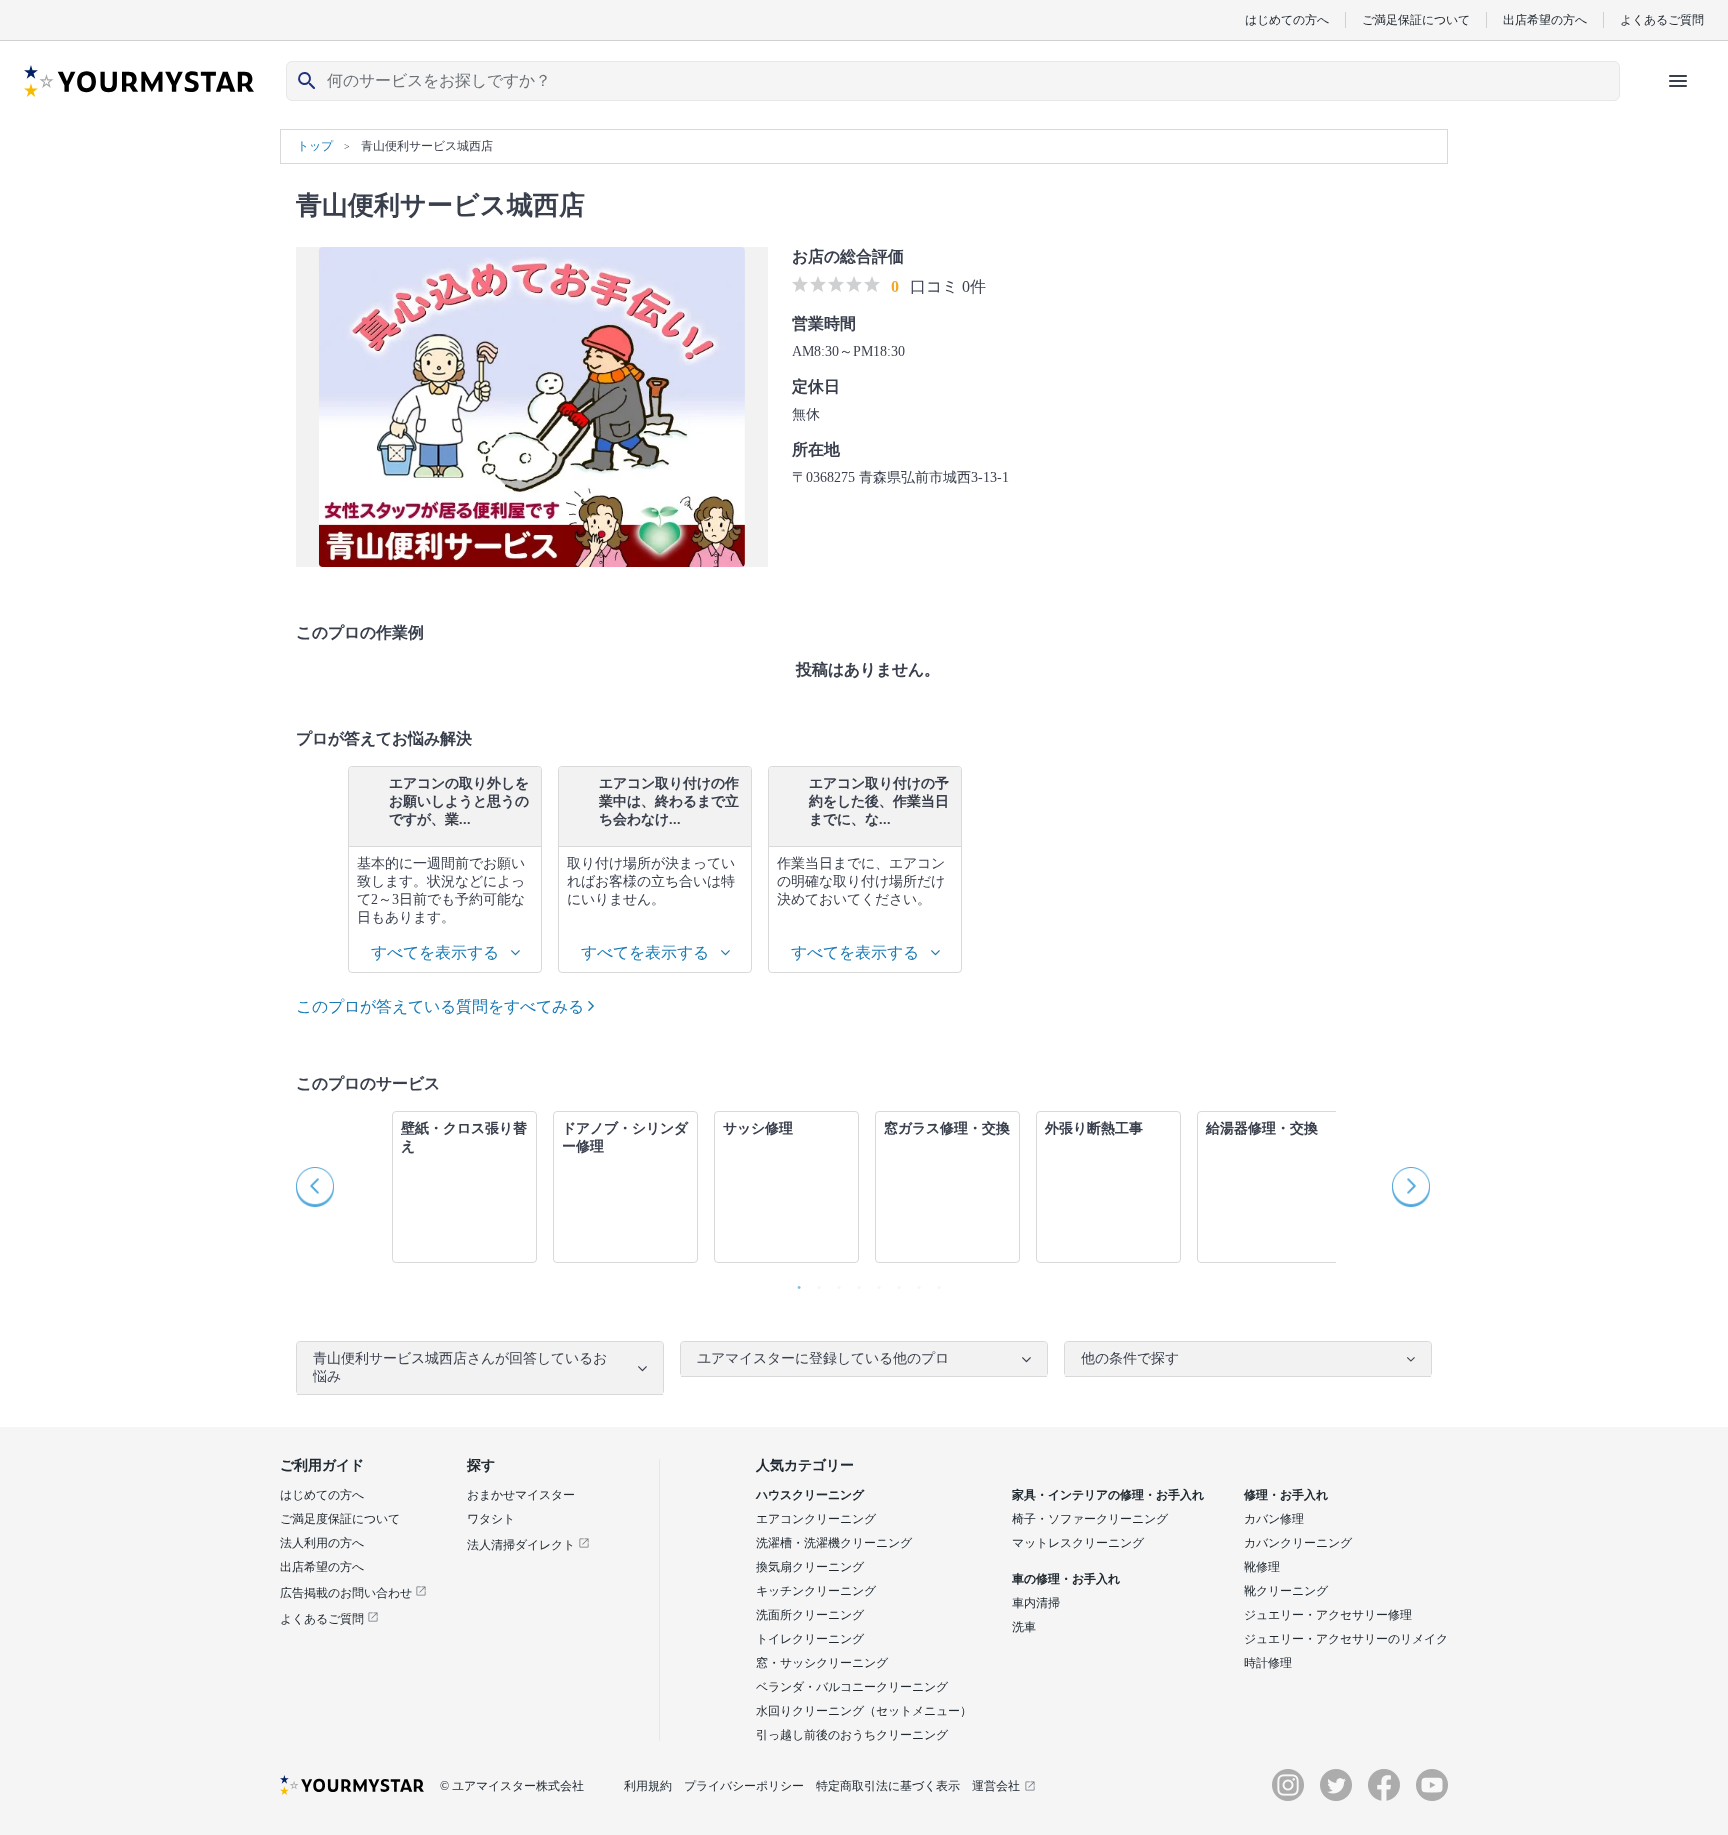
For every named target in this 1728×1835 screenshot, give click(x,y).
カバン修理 (1274, 1519)
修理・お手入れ (1286, 1495)
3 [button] (834, 1283)
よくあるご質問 (1662, 19)
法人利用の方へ (322, 1543)
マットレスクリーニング (1078, 1543)
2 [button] (814, 1283)
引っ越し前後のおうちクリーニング (852, 1735)
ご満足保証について (1416, 19)
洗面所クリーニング (810, 1615)
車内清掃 (1036, 1603)
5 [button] (874, 1283)
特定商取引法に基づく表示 (888, 1786)
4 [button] (854, 1283)
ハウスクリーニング (810, 1495)
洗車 (1024, 1627)
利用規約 (648, 1786)
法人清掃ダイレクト (522, 1545)
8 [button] (934, 1283)
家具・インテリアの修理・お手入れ (1108, 1495)
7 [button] (914, 1283)
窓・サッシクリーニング (822, 1663)
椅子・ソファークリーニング (1090, 1519)
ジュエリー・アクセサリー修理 (1328, 1615)
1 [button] (794, 1283)
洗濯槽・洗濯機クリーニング (834, 1543)
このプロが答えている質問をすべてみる (442, 1006)
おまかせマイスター (521, 1495)
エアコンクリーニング (816, 1519)
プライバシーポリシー (744, 1786)
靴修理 (1262, 1567)
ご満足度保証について (340, 1519)
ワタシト (491, 1519)
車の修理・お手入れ (1066, 1579)
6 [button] (894, 1283)
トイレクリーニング (810, 1639)
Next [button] (1412, 1187)
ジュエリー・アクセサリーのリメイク (1346, 1639)
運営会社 (996, 1786)
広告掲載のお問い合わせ (347, 1593)
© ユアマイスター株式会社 (512, 1786)
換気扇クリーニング (810, 1567)
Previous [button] (316, 1187)
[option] (445, 869)
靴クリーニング (1286, 1591)
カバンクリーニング (1298, 1543)
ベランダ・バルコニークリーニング (852, 1687)
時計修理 (1268, 1663)
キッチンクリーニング (816, 1591)
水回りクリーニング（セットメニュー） (864, 1711)
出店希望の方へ (1545, 19)
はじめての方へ (1287, 19)
